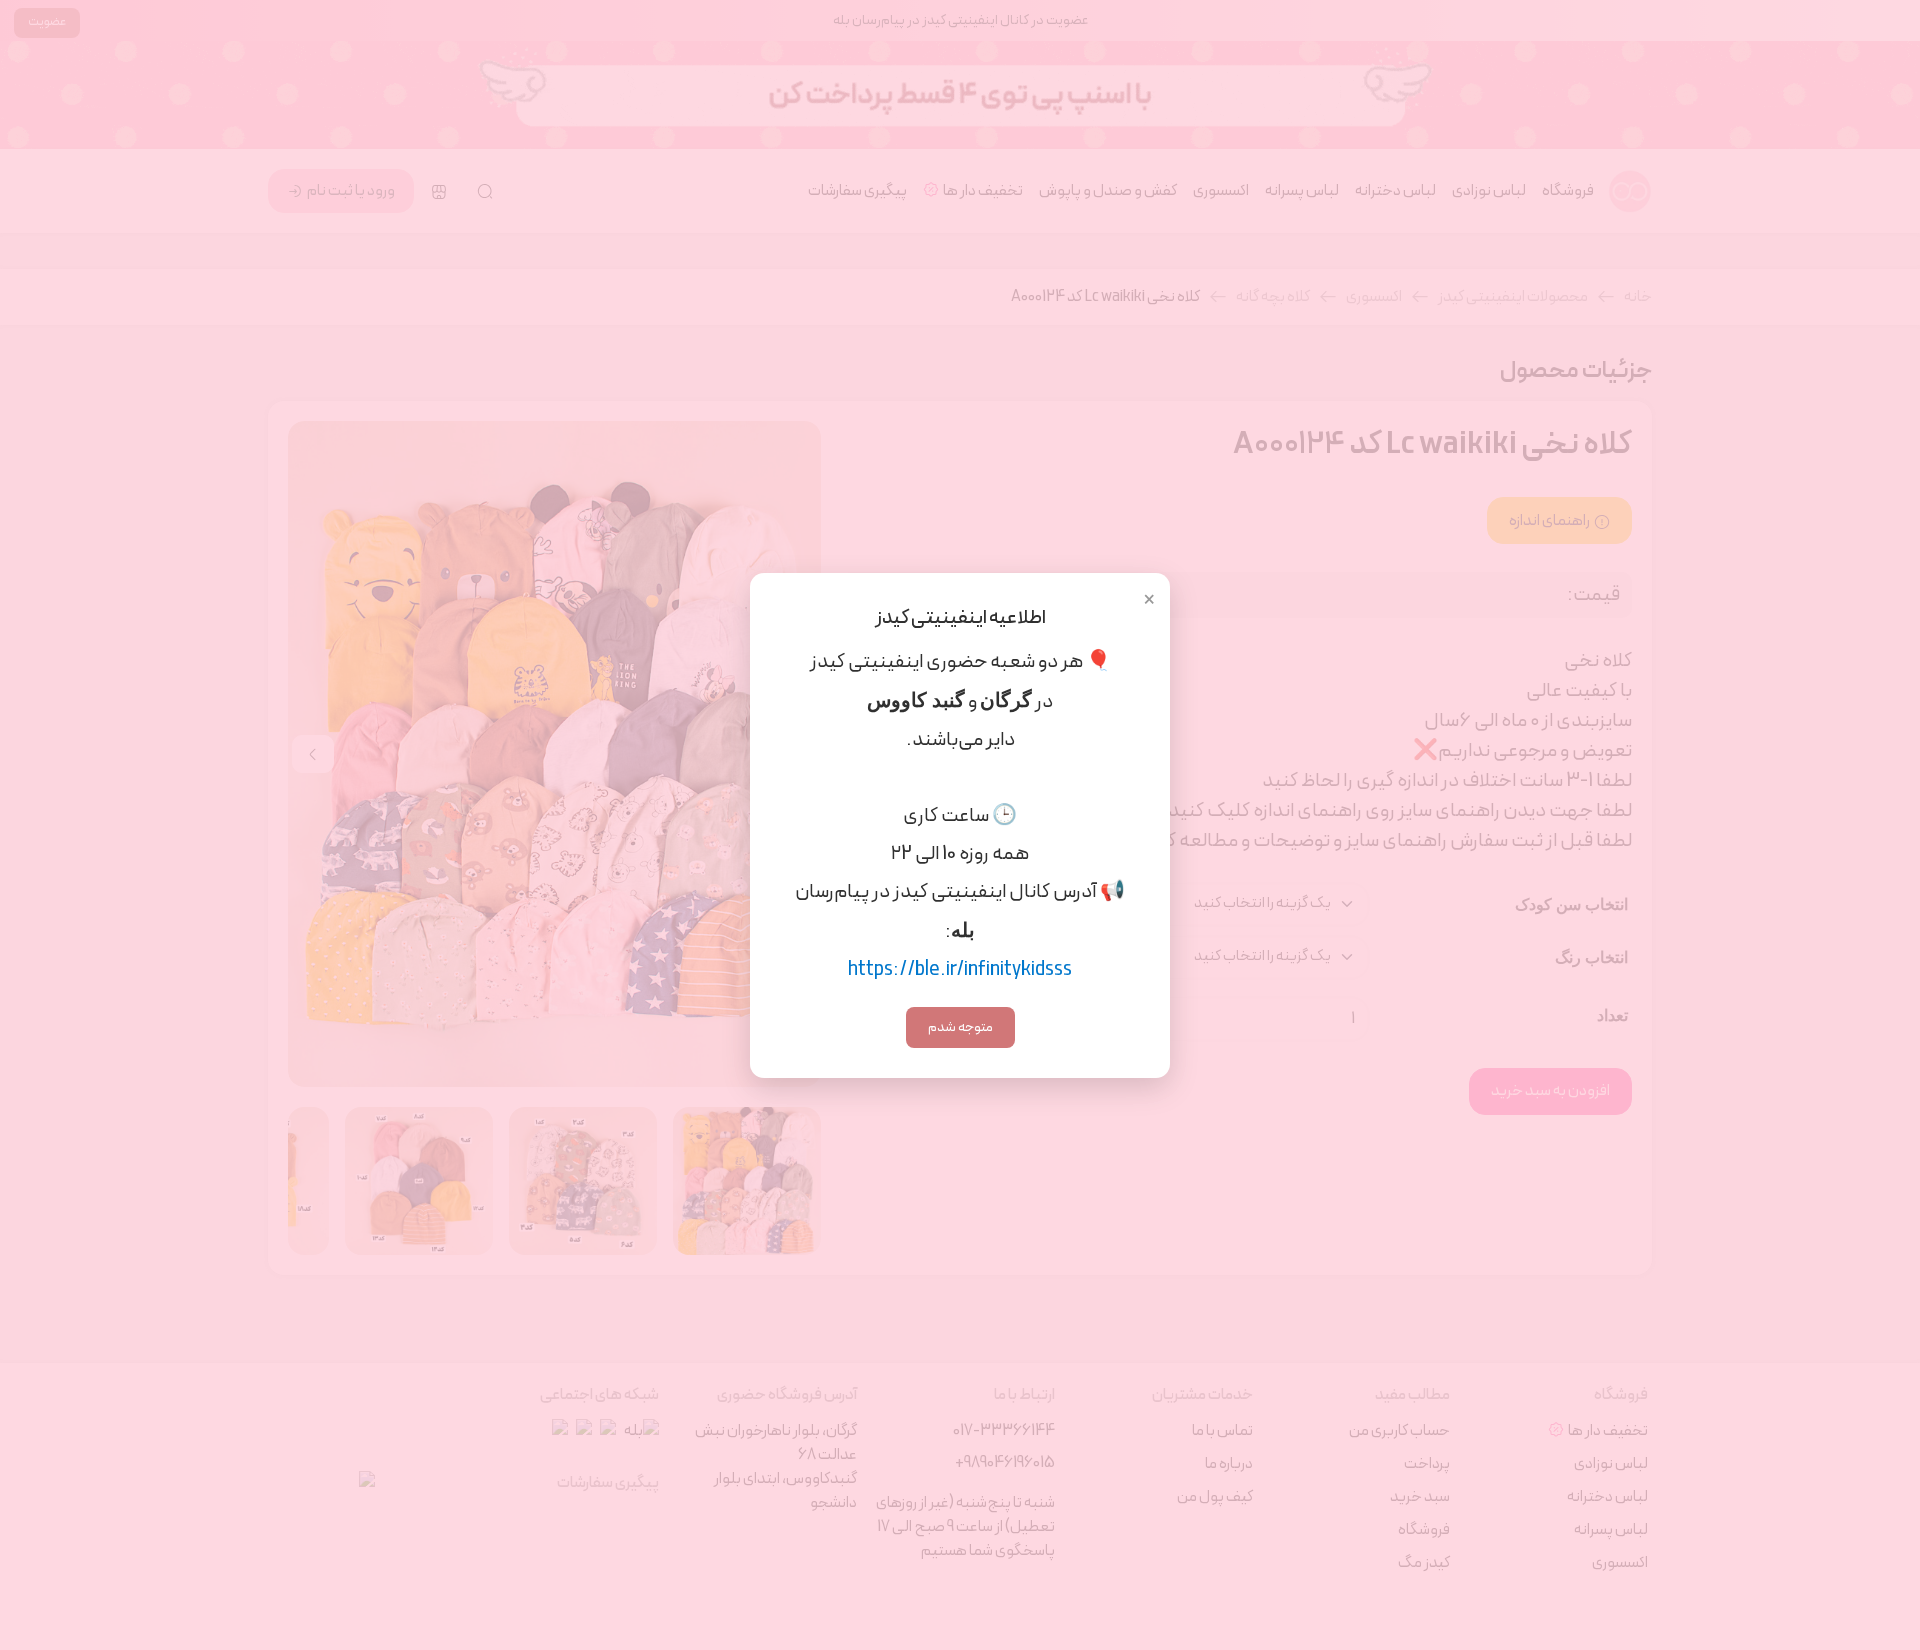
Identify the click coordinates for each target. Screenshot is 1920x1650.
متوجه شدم (960, 1027)
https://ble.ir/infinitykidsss (960, 970)
